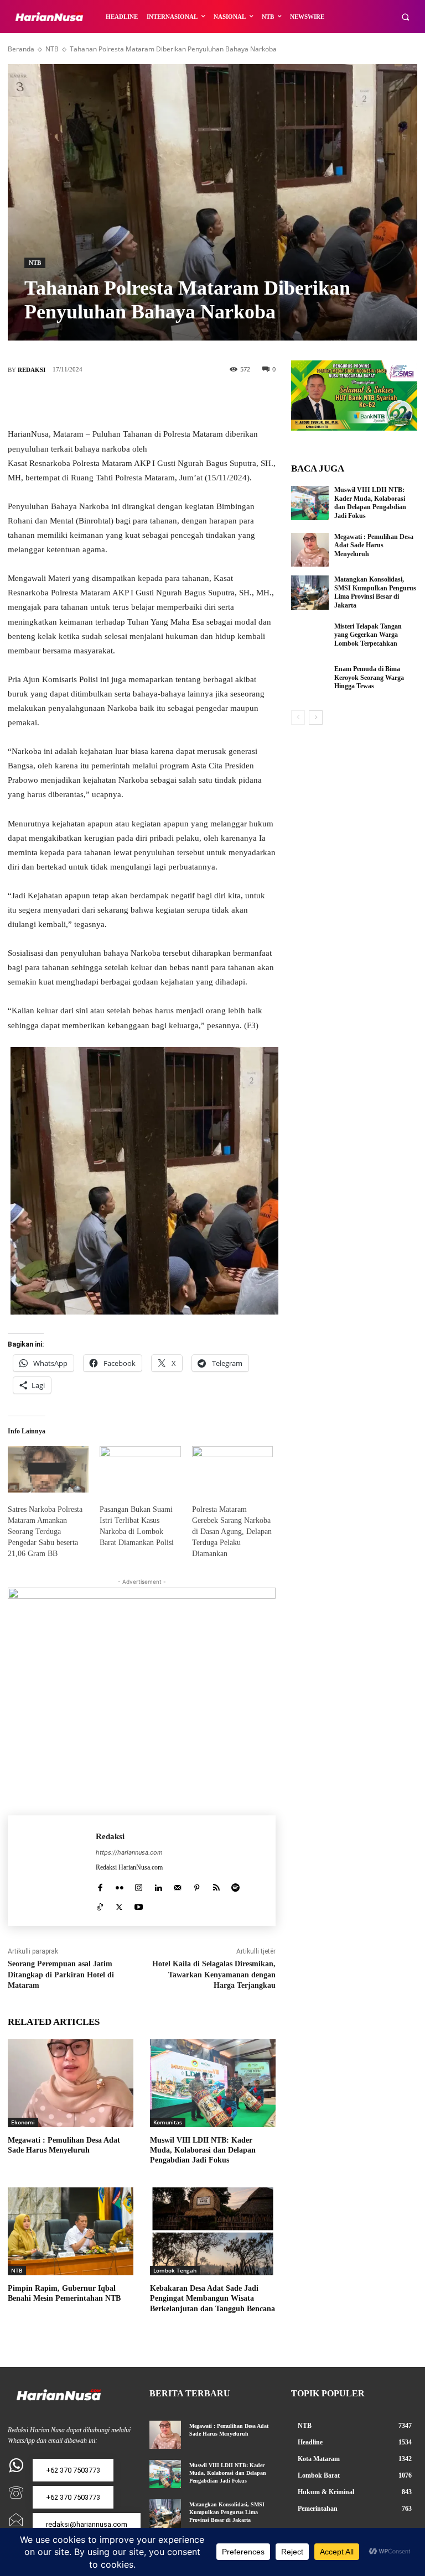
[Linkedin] (158, 1885)
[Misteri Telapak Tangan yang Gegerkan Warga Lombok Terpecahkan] (310, 640)
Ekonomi (23, 2122)
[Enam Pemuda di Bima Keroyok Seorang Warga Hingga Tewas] (310, 682)
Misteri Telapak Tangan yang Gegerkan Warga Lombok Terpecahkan (368, 635)
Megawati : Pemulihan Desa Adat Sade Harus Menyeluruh (374, 545)
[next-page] (316, 718)
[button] (405, 17)
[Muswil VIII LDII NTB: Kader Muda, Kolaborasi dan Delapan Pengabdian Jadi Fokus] (213, 2083)
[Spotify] (235, 1885)
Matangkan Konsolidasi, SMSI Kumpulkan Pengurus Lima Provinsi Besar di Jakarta (375, 592)
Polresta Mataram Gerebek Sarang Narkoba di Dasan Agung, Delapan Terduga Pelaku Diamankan (232, 1532)
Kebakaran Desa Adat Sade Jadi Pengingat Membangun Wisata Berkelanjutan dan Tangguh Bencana (212, 2298)
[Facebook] (92, 401)
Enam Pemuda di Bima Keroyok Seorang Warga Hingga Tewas (369, 677)
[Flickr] (119, 1885)
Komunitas (168, 2122)
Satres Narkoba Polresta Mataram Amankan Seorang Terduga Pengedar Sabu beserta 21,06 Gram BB (45, 1532)
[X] (125, 401)
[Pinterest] (158, 401)
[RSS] (216, 1885)
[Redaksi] (52, 1871)
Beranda (21, 49)
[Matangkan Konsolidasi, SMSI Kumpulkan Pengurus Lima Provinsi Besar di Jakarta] (310, 593)
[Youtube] (139, 1905)
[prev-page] (298, 718)
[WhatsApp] (191, 401)
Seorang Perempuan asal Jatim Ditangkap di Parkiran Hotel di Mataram (61, 1975)
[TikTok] (100, 1905)
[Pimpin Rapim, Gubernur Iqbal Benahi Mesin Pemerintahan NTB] (71, 2231)
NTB (52, 49)
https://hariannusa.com (129, 1852)
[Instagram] (139, 1885)
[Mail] (177, 1885)
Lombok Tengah (175, 2270)
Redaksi (32, 370)
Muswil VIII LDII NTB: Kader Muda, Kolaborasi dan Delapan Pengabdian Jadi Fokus (203, 2150)
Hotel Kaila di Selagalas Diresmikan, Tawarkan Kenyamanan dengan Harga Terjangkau (214, 1975)
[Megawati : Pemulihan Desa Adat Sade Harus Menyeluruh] (71, 2083)
